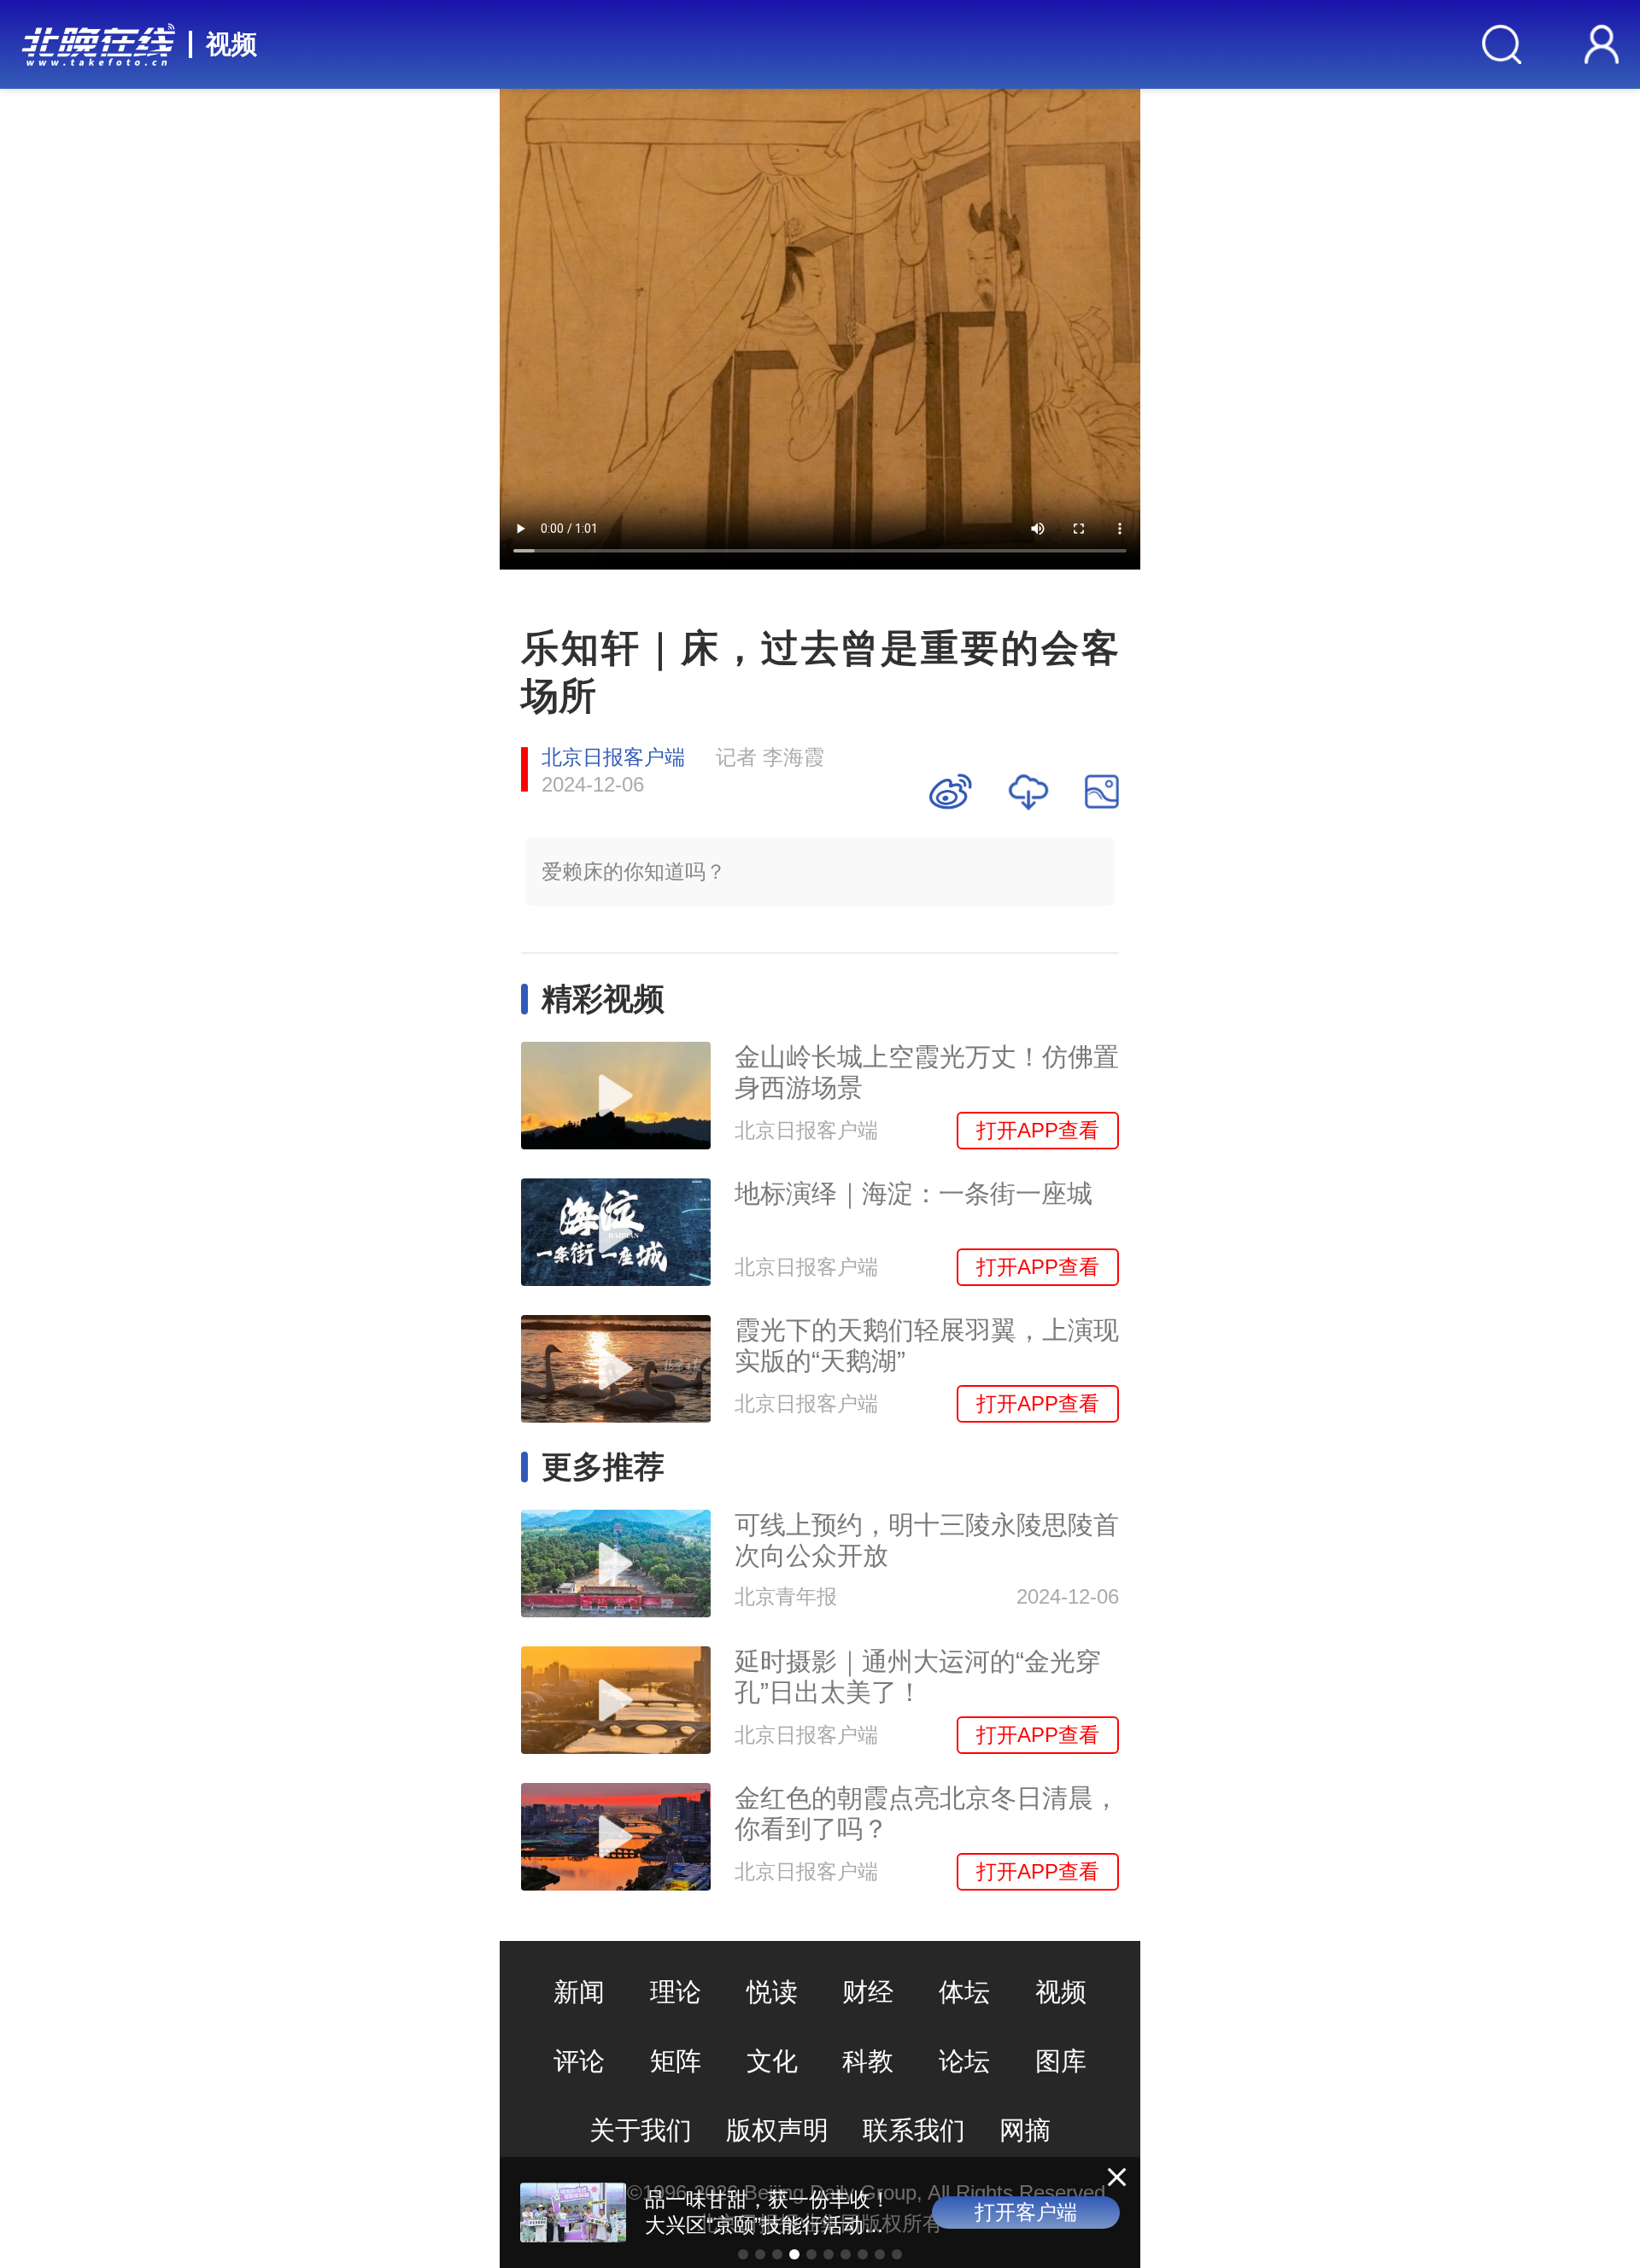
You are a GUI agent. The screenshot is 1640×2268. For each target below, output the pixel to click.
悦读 (772, 1992)
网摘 (1025, 2130)
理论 (676, 1992)
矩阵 (676, 2061)
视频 (231, 44)
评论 (579, 2061)
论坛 (964, 2061)
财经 (868, 1992)
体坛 (964, 1992)
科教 (868, 2061)
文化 (772, 2061)
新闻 (579, 1992)
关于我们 (641, 2130)
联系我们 (914, 2130)
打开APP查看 (1038, 1130)
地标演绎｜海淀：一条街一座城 (914, 1193)
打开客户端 (1026, 2212)
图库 (1061, 2061)
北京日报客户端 (613, 757)
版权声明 (777, 2130)
